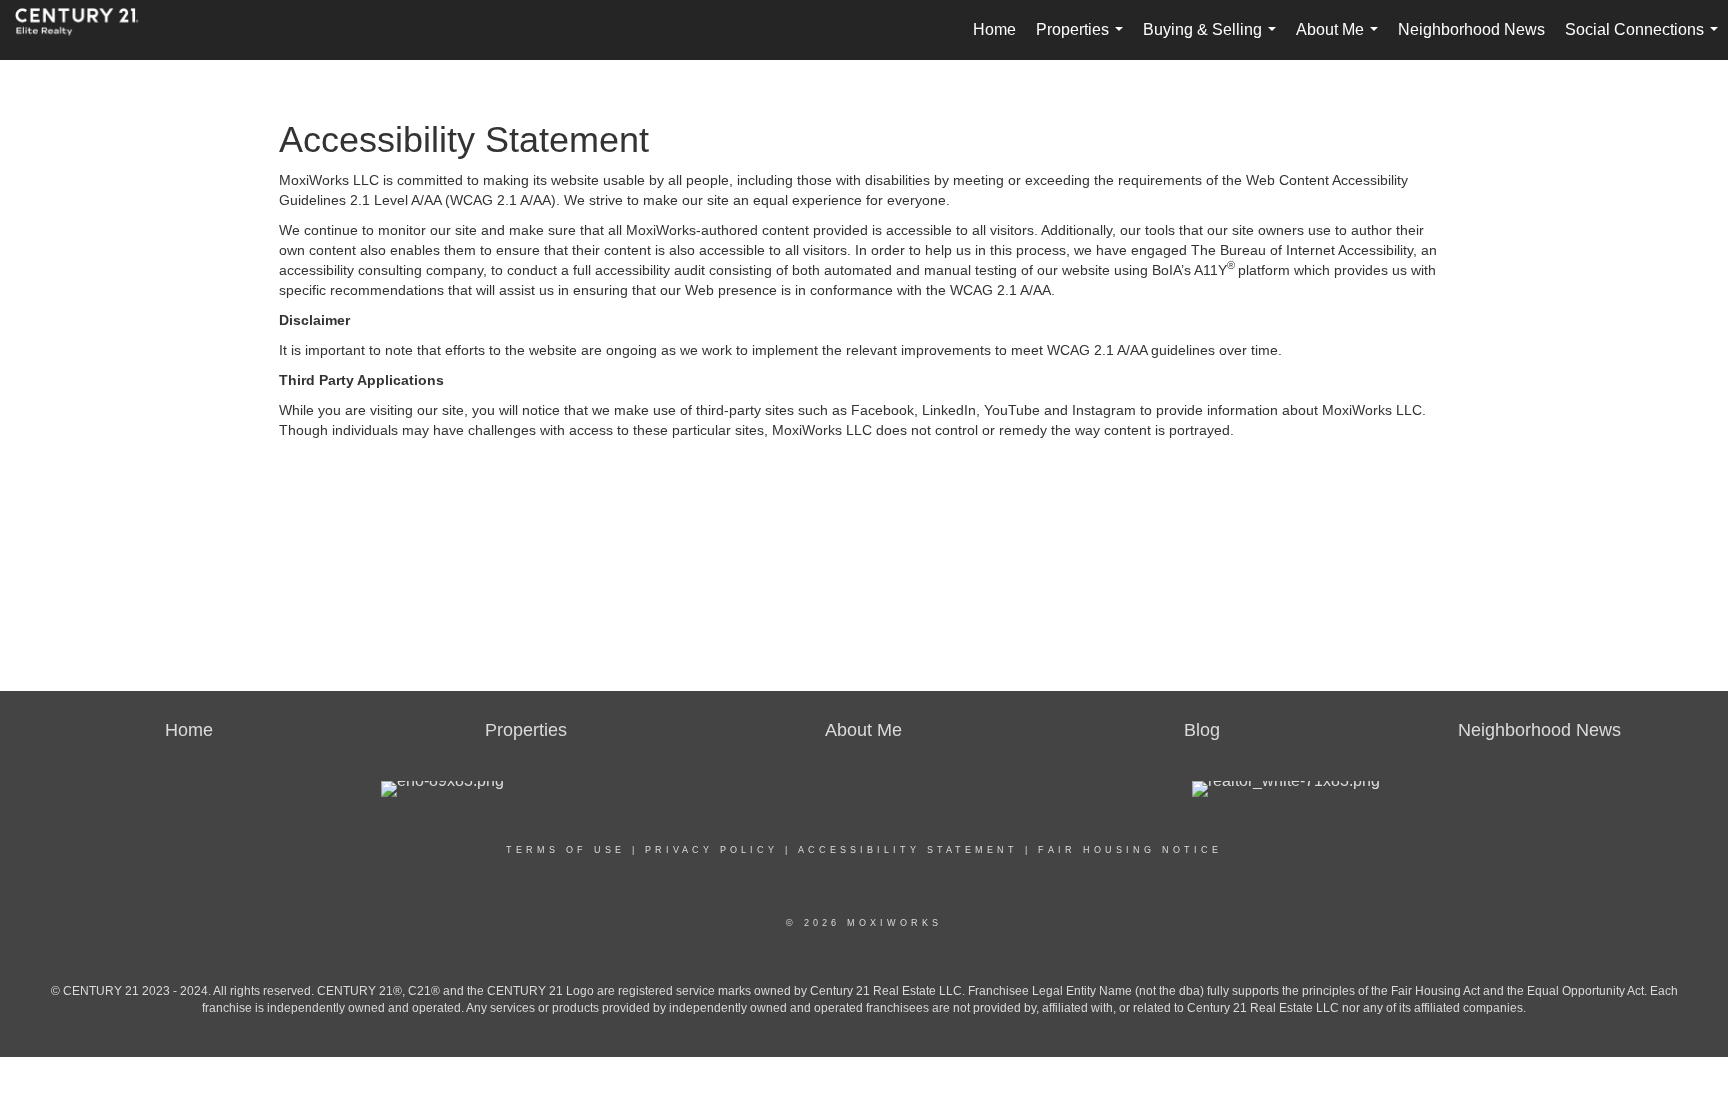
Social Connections (1645, 40)
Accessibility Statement (908, 850)
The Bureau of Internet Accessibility (1302, 250)
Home (994, 29)
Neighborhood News (1471, 29)
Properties (1083, 40)
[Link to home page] (87, 30)
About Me (1341, 40)
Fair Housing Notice (1130, 850)
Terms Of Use (565, 850)
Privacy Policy (711, 850)
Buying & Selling (1213, 40)
